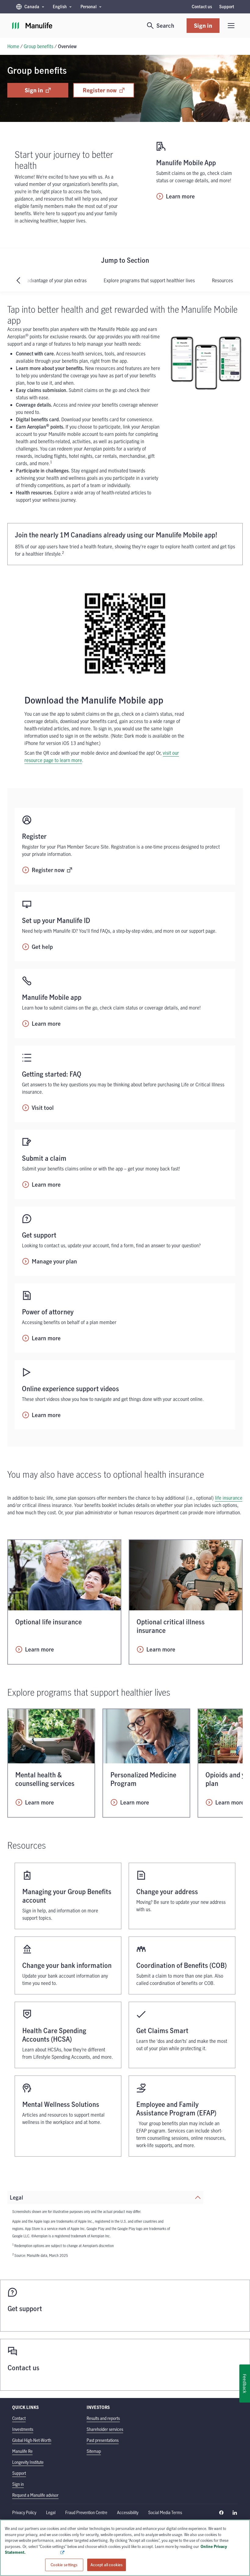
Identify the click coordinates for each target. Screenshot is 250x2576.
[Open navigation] (231, 26)
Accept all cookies (107, 2564)
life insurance (229, 1498)
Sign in (203, 25)
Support (227, 7)
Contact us (202, 7)
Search (165, 25)
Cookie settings (64, 2564)
